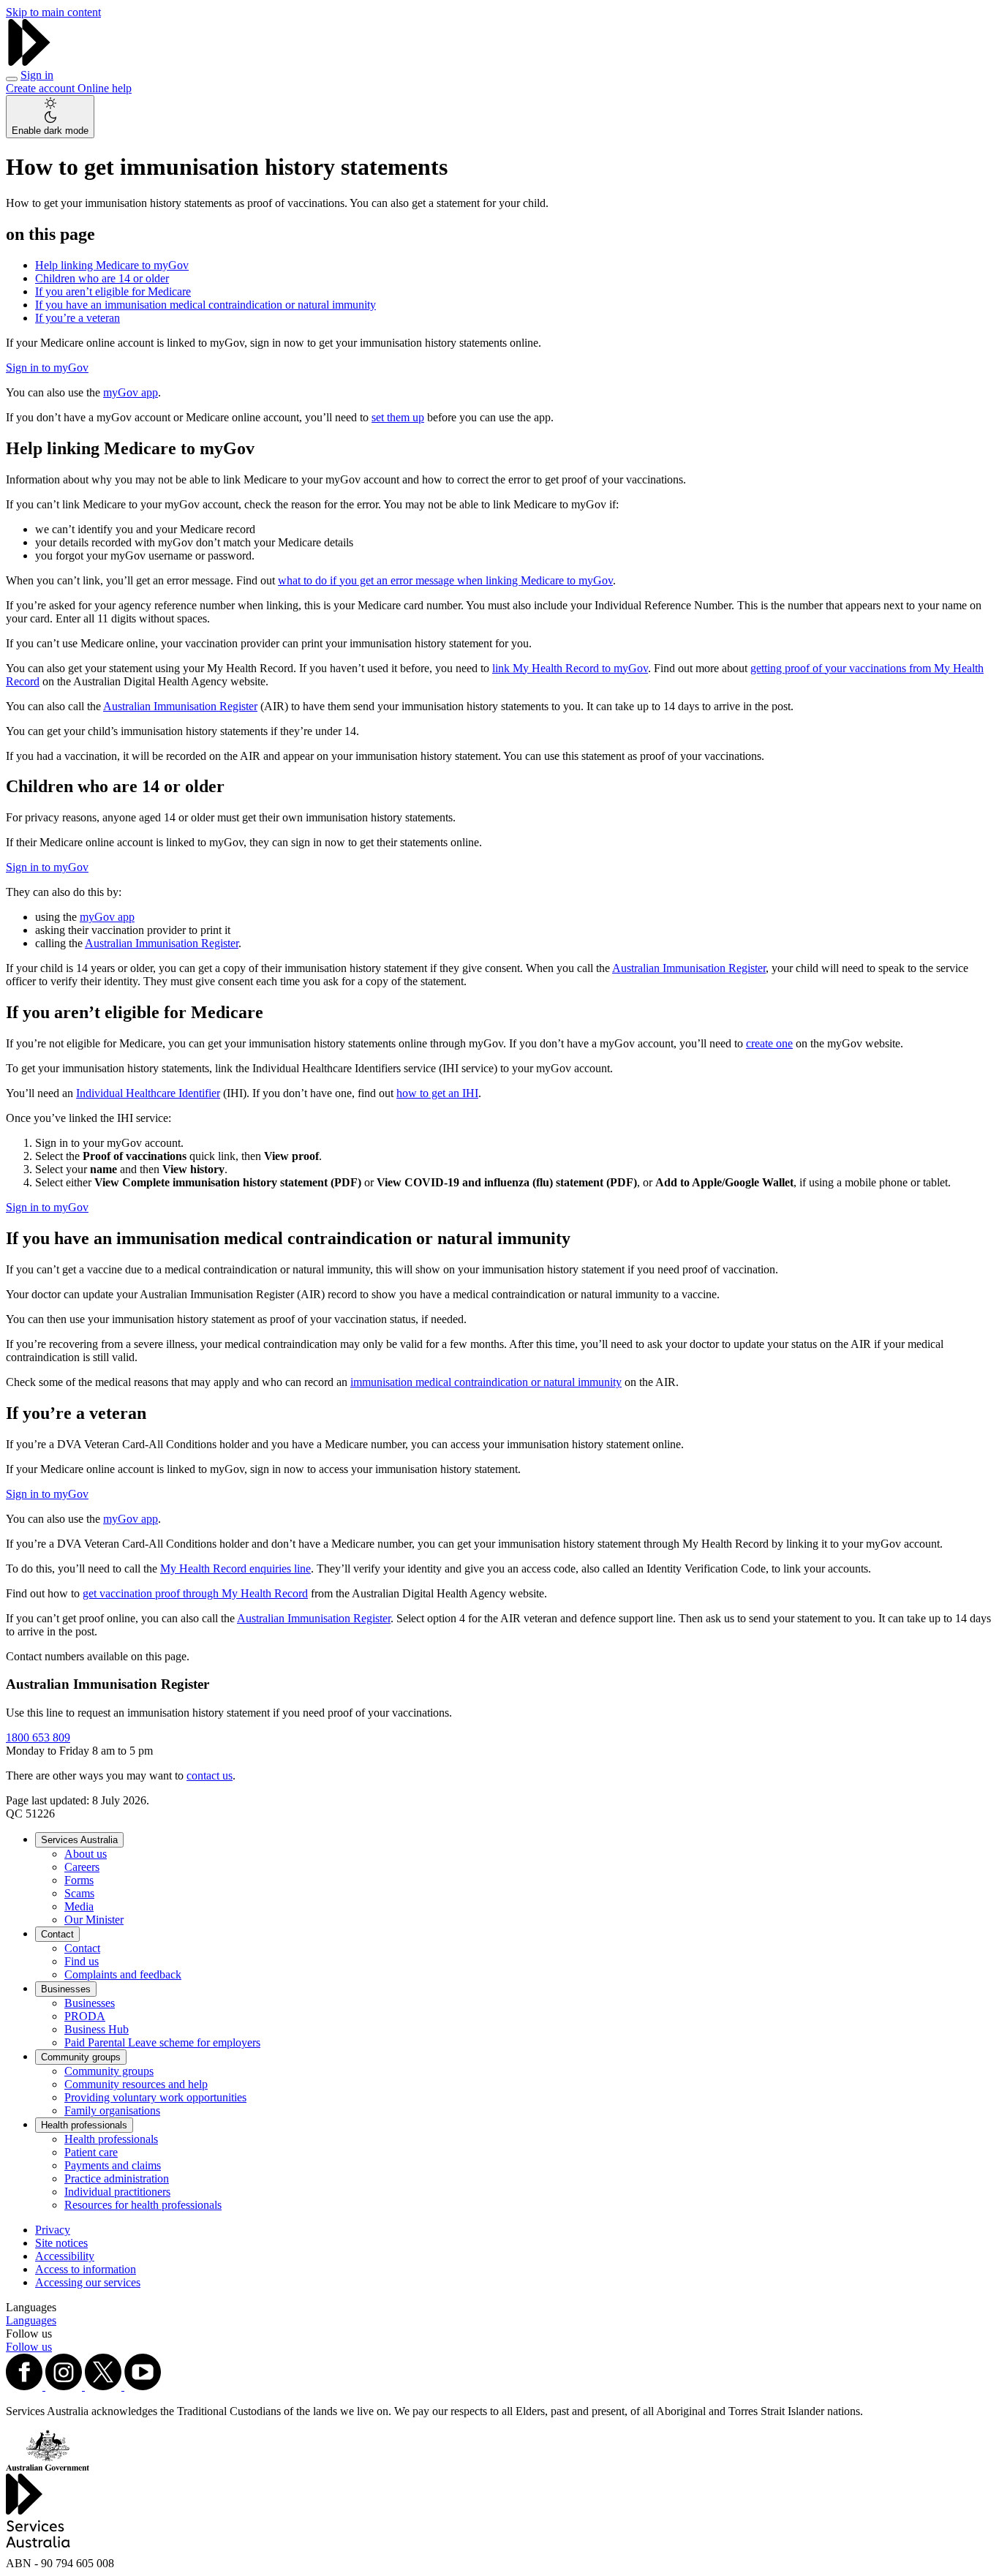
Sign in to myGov (47, 368)
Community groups (81, 2057)
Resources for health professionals (143, 2205)
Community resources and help (136, 2084)
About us (86, 1854)
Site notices (61, 2243)
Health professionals (84, 2125)
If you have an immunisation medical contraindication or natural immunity (206, 305)
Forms (79, 1880)
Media (79, 1906)
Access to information (86, 2269)
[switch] (50, 117)
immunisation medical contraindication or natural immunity (486, 1382)
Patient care (91, 2152)
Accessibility (65, 2256)
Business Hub (97, 2029)
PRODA (85, 2016)
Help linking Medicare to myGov (112, 265)
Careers (82, 1867)
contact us (210, 1775)
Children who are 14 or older (102, 278)
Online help (105, 88)
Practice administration (117, 2178)
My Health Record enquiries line (235, 1568)
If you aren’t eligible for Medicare (113, 291)
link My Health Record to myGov (570, 668)
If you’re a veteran (78, 318)
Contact (57, 1934)
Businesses (66, 1989)
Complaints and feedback (123, 1974)
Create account (42, 88)
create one (769, 1043)
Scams (79, 1893)
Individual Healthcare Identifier (148, 1093)
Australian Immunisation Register (180, 706)
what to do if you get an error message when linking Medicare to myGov (445, 580)
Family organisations (112, 2110)
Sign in (37, 75)
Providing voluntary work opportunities (155, 2097)
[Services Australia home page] (29, 62)
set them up (398, 417)
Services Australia (79, 1840)
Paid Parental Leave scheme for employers (162, 2042)
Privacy (53, 2230)
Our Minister (94, 1920)
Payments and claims (113, 2165)
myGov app (131, 392)
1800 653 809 (38, 1737)
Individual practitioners (117, 2192)
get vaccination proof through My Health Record (195, 1593)
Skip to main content (53, 12)
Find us (82, 1961)
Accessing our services (88, 2282)
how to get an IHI (437, 1093)
